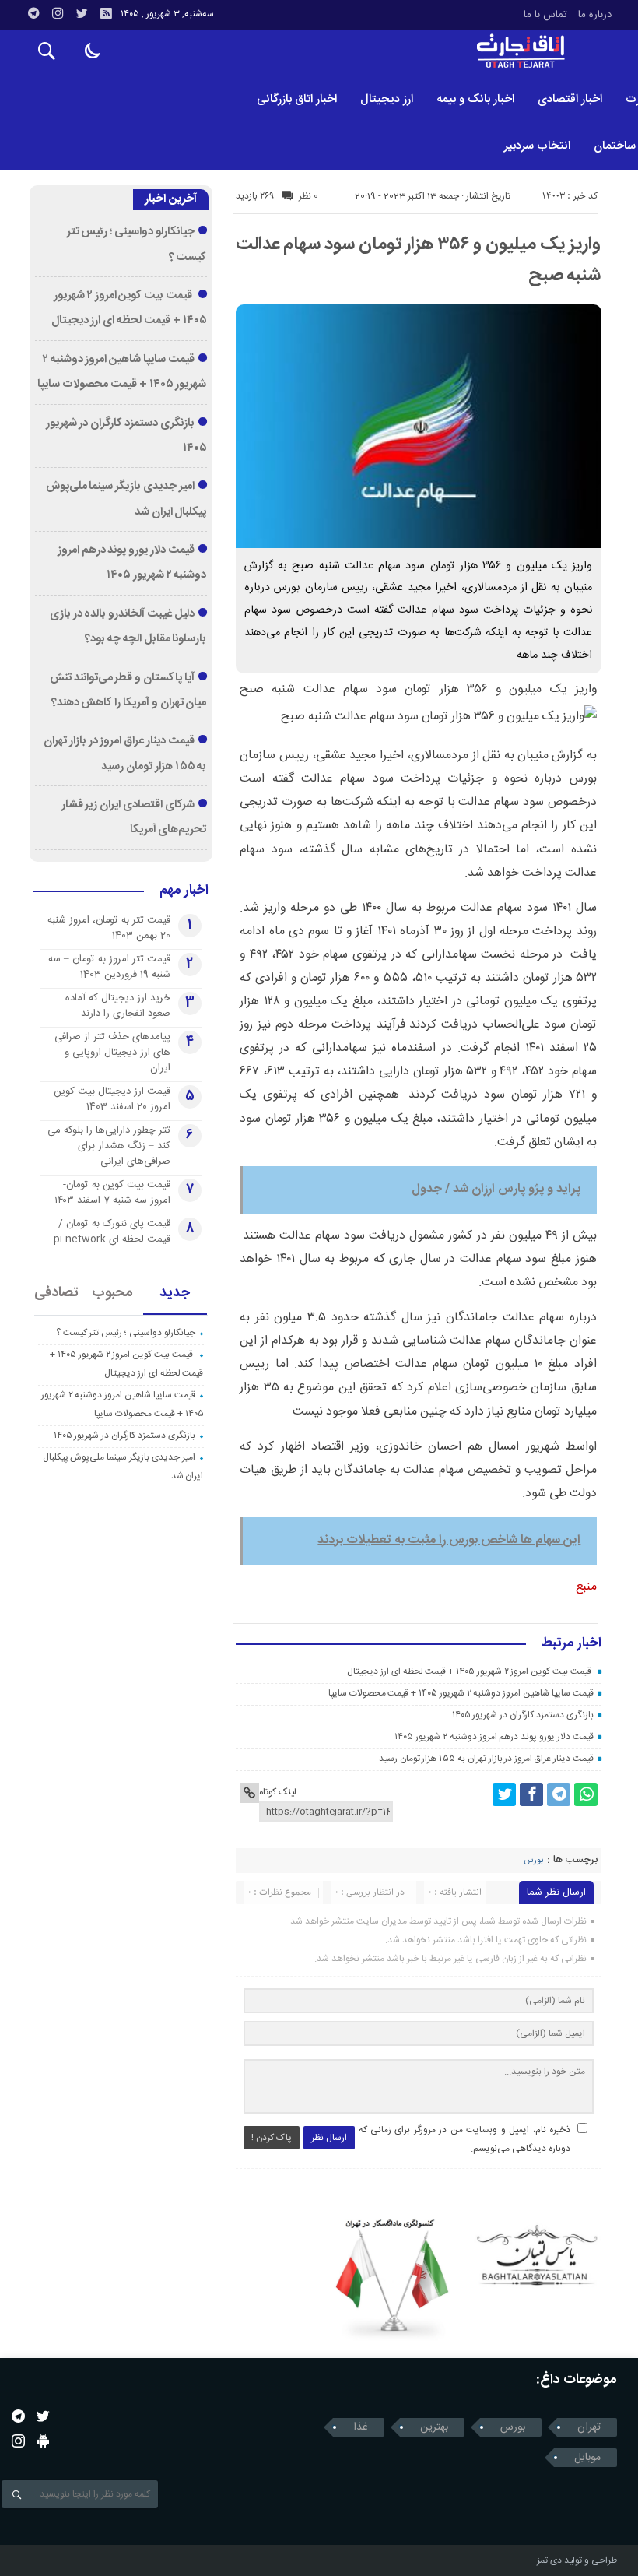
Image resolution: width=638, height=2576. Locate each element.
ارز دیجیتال (387, 99)
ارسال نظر (329, 2138)
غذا (361, 2427)
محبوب (112, 1293)
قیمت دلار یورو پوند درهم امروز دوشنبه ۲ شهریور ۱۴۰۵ (494, 1737)
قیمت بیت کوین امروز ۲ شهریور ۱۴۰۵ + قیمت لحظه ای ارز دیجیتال (470, 1671)
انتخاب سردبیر (537, 146)
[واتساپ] (586, 1794)
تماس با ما (545, 15)
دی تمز (549, 2560)
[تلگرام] (33, 13)
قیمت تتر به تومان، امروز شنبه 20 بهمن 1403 (109, 928)
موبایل (587, 2458)
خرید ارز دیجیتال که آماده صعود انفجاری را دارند (118, 1006)
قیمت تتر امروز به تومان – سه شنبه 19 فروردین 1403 (109, 967)
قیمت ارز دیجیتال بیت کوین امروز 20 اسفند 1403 (112, 1099)
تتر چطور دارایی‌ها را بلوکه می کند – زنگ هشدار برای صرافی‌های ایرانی (109, 1146)
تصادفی (56, 1293)
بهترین (434, 2427)
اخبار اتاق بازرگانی (297, 99)
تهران (589, 2427)
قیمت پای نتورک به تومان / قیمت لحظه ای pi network (112, 1232)
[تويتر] (82, 13)
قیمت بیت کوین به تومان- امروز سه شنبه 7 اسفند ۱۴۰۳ (112, 1193)
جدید (175, 1293)
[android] (43, 2441)
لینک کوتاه (278, 1792)
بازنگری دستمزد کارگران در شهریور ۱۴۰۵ (523, 1715)
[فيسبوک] (531, 1794)
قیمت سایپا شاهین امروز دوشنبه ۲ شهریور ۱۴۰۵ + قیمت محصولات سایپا (461, 1693)
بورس (533, 1861)
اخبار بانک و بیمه (475, 99)
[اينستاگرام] (58, 13)
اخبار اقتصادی (570, 99)
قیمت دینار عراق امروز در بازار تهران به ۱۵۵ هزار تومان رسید (486, 1759)
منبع (586, 1587)
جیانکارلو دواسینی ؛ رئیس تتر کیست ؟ (126, 1333)
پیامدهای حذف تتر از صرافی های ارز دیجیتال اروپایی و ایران (112, 1053)
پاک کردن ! (272, 2138)
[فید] (106, 13)
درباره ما (595, 15)
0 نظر (308, 196)
